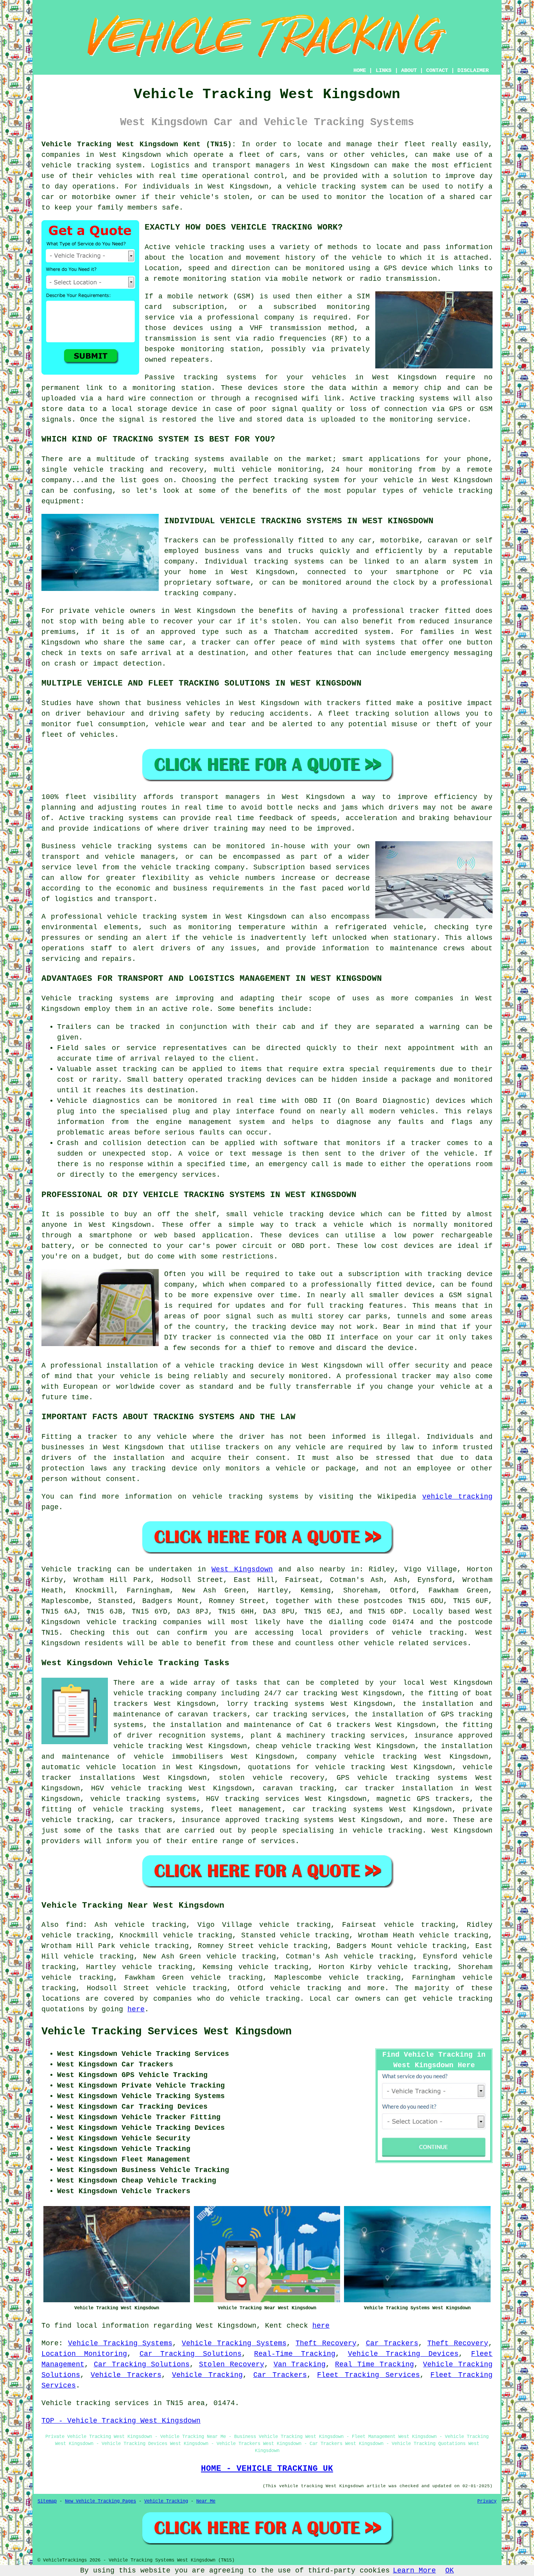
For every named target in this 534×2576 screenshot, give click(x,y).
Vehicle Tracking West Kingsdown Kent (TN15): (139, 144)
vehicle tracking (210, 247)
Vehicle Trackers (126, 2375)
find (74, 1925)
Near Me (206, 2501)
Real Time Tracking (375, 2364)
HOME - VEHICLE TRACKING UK (267, 2468)
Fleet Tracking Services (368, 2375)
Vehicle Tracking (207, 2375)
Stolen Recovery (232, 2364)
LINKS (383, 70)
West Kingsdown (242, 1569)
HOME (360, 70)
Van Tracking (300, 2364)
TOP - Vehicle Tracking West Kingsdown (121, 2421)
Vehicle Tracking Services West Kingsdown (167, 2032)
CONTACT (437, 70)
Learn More (414, 2571)
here (136, 2009)
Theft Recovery (326, 2343)
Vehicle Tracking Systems (120, 2343)
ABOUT (409, 70)
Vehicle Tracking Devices (403, 2354)
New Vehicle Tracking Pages (100, 2501)
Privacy (487, 2501)
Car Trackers (392, 2343)
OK (450, 2571)
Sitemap (47, 2501)
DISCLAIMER (473, 70)
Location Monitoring (84, 2354)
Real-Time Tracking (295, 2354)
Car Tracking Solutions (191, 2354)
